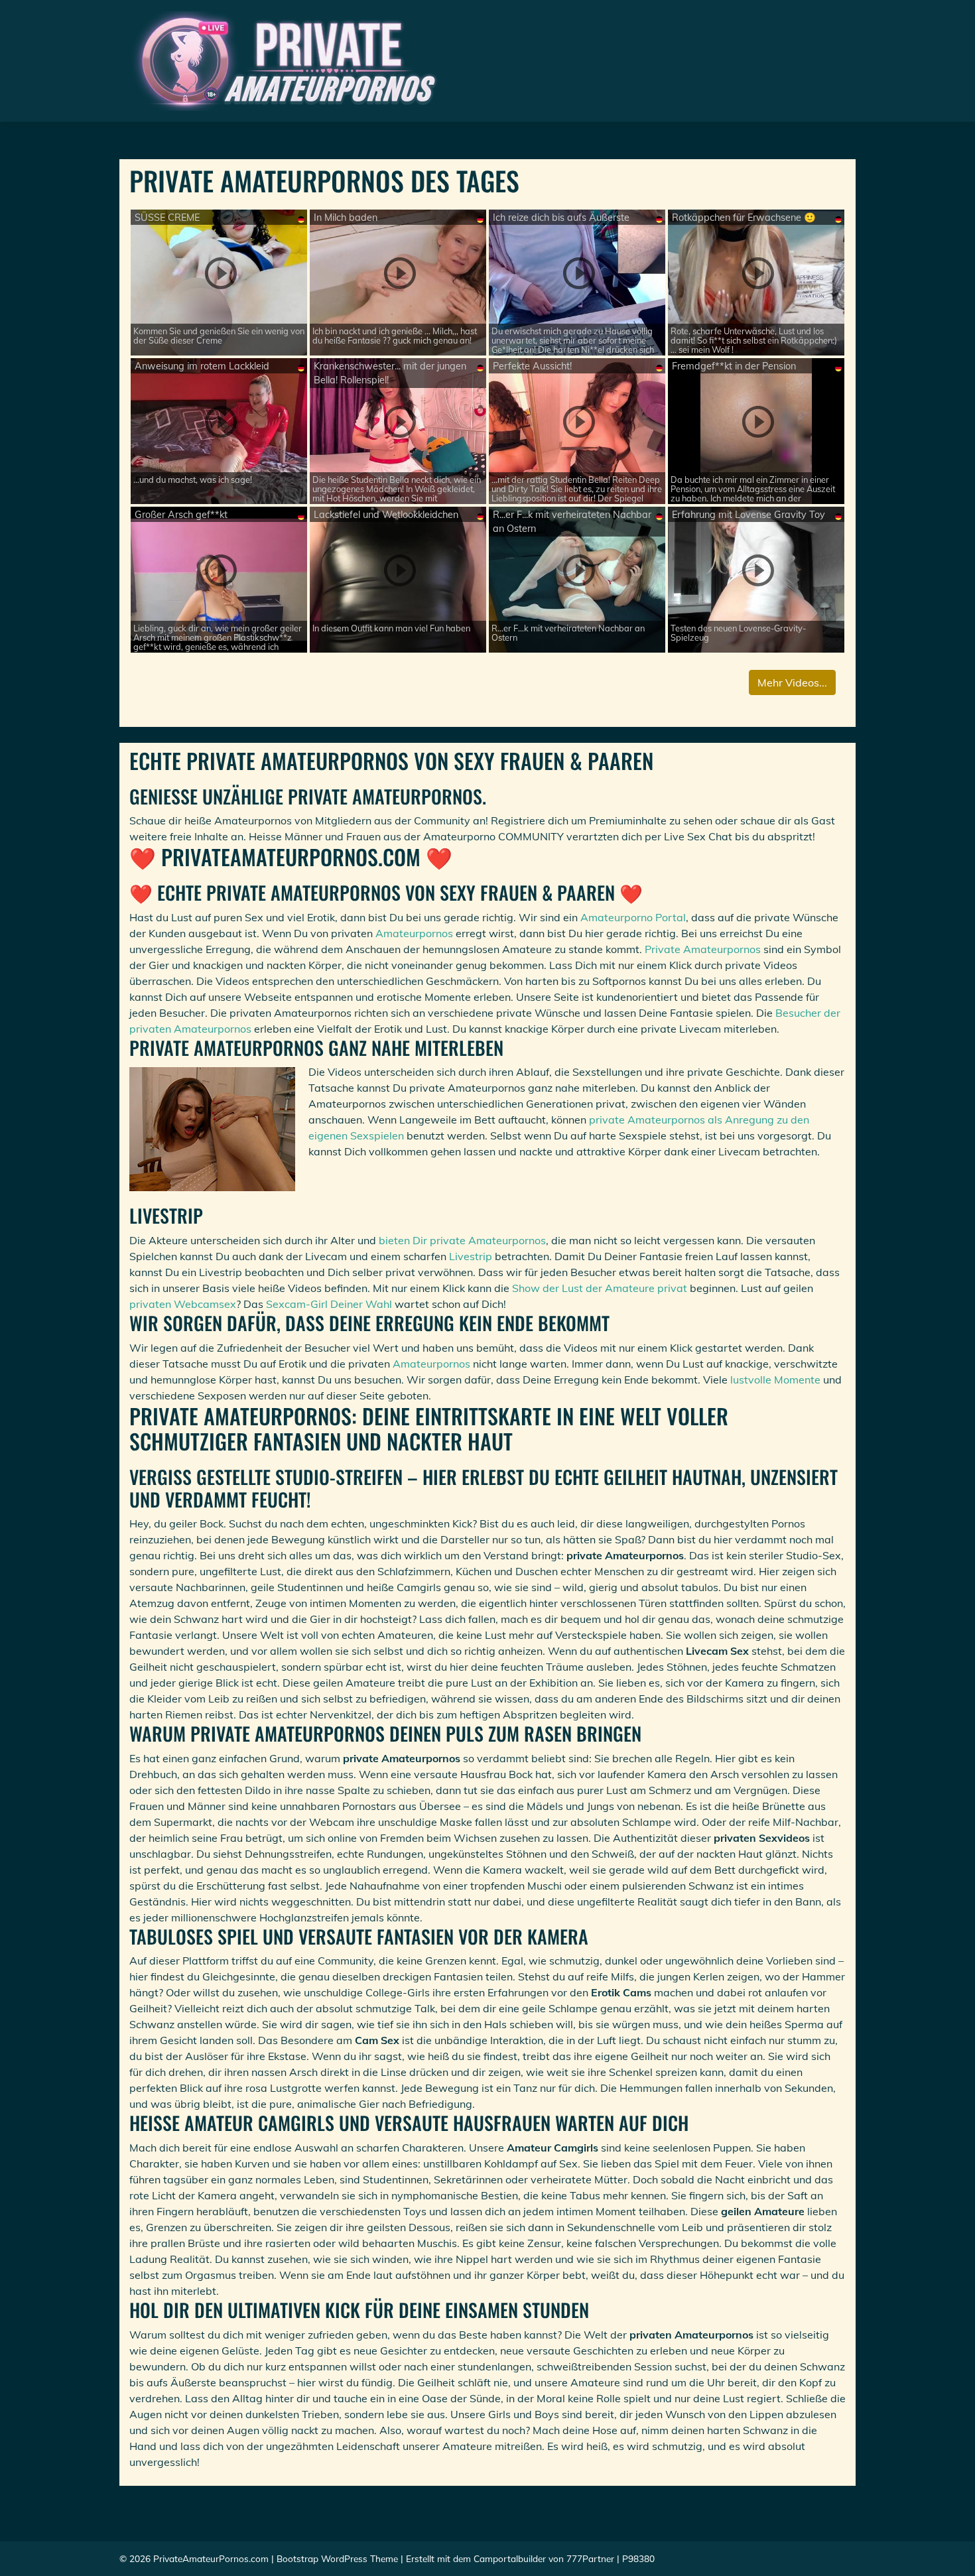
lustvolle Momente (775, 1380)
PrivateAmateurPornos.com (211, 2558)
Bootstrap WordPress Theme (337, 2558)
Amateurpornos (414, 933)
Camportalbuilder (510, 2558)
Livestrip (471, 1256)
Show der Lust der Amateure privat (600, 1288)
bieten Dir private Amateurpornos (462, 1240)
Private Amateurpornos (703, 949)
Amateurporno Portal (633, 917)
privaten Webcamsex (183, 1304)
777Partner (590, 2558)
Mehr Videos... (792, 682)
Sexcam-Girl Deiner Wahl (329, 1304)
